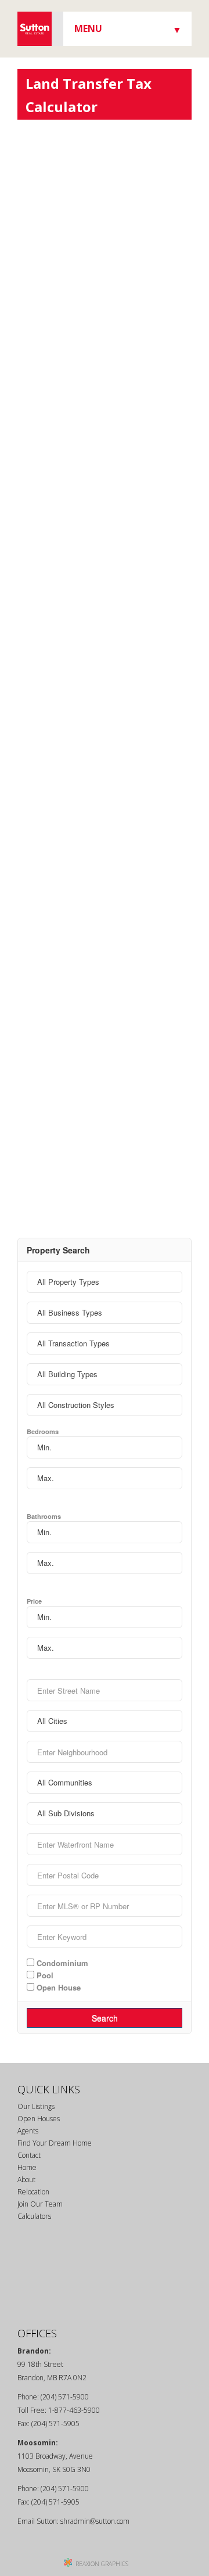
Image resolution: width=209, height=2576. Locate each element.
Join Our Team (40, 2204)
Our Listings (36, 2106)
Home (27, 2167)
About (26, 2180)
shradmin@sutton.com (95, 2521)
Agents (28, 2131)
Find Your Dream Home (55, 2143)
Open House (57, 1987)
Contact (29, 2155)
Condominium (61, 1963)
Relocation (33, 2192)
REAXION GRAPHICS (102, 2564)
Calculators (34, 2216)
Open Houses (39, 2119)
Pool (44, 1975)
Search (105, 2018)
